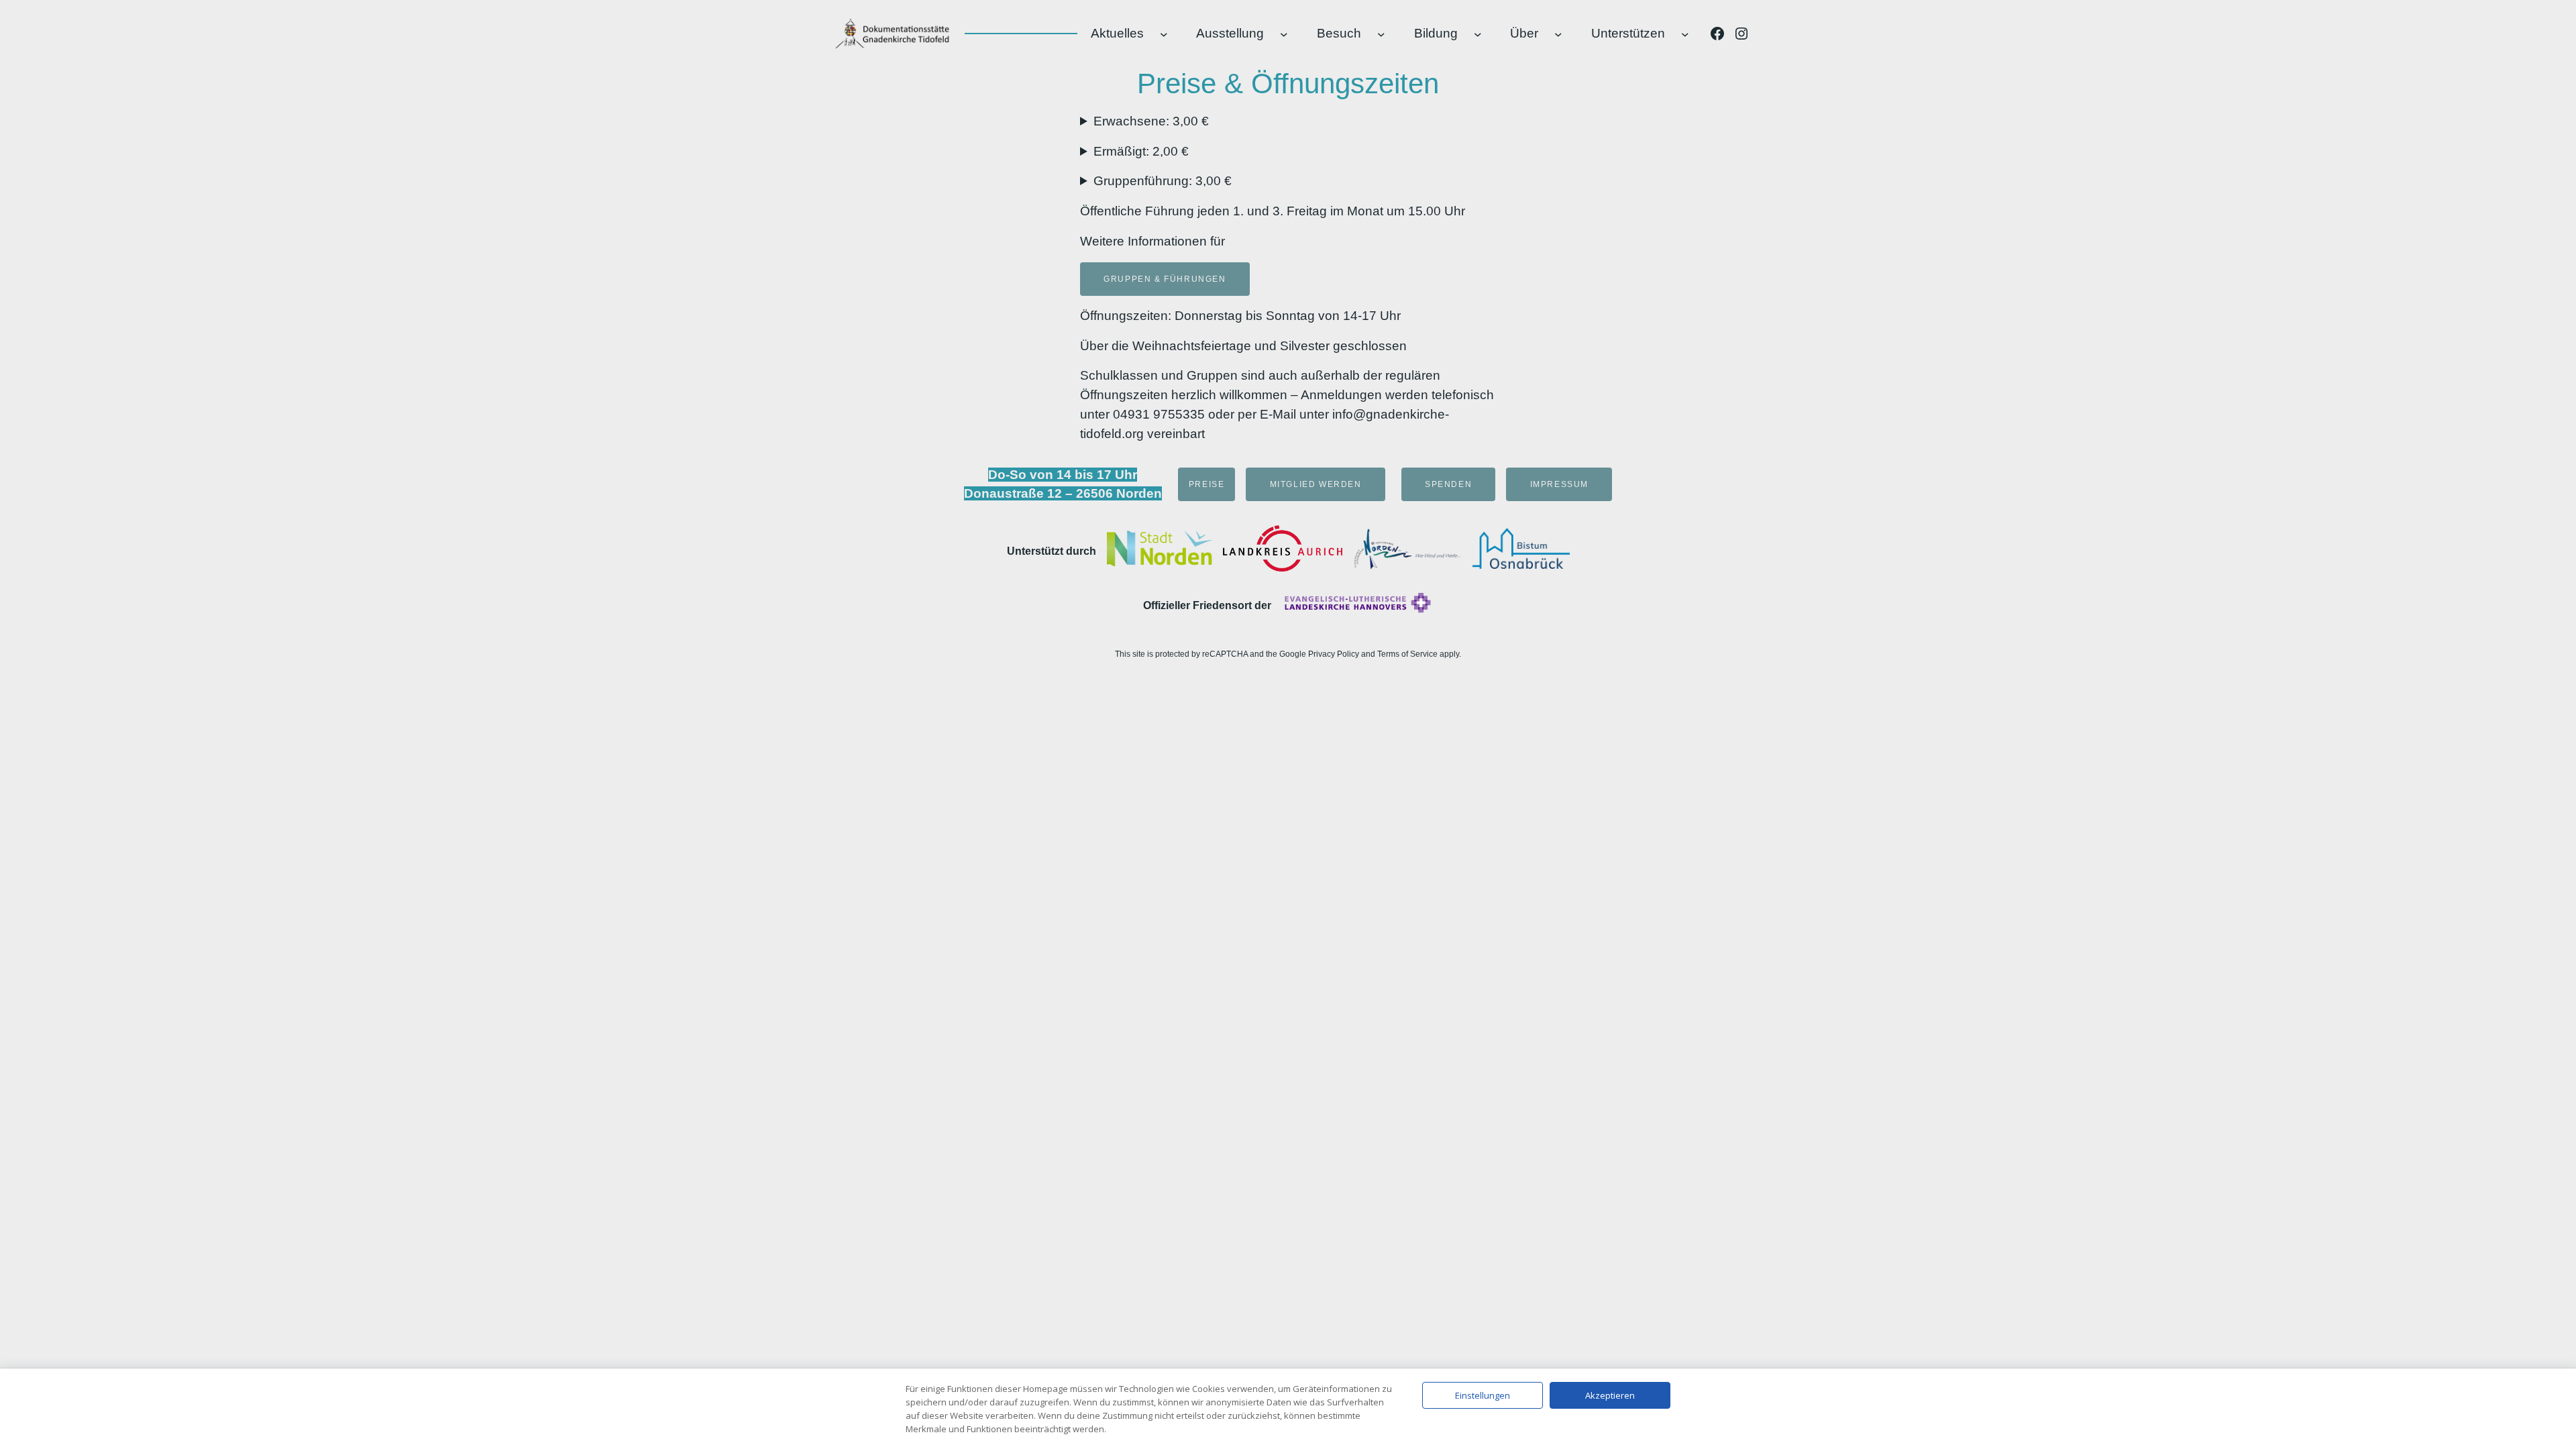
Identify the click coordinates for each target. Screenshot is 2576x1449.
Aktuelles (1117, 33)
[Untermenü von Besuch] (1381, 34)
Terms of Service (1407, 654)
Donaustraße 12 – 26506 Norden (1063, 493)
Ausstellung (1230, 33)
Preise (1207, 484)
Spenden (1448, 484)
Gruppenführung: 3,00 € (1163, 181)
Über (1524, 33)
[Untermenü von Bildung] (1478, 34)
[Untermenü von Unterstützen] (1685, 34)
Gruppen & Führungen (1165, 279)
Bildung (1436, 33)
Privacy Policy (1334, 654)
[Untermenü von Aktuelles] (1164, 34)
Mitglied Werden (1316, 484)
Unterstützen (1628, 33)
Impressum (1559, 484)
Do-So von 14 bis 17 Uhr (1063, 475)
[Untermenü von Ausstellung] (1284, 34)
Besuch (1339, 33)
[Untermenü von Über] (1558, 34)
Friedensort (1222, 605)
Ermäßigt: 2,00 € (1141, 151)
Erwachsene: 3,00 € (1151, 121)
